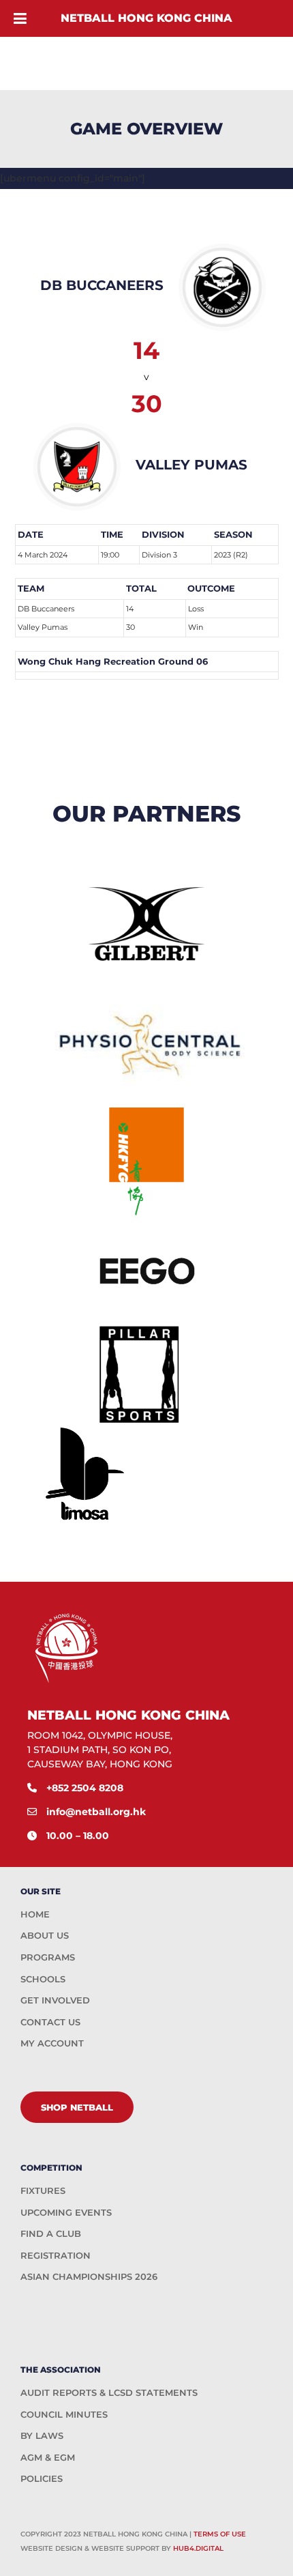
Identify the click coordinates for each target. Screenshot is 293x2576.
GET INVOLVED (55, 2000)
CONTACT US (50, 2022)
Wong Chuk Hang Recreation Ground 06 (113, 661)
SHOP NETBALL (77, 2107)
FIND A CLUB (51, 2233)
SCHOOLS (43, 1979)
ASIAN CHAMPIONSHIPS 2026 (89, 2276)
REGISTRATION (56, 2255)
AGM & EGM (48, 2457)
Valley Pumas (43, 627)
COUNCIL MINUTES (64, 2414)
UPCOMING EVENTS (66, 2212)
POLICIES (42, 2478)
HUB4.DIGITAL (198, 2548)
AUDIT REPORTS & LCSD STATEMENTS (109, 2392)
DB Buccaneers (46, 609)
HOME (35, 1914)
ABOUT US (45, 1935)
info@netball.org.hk (96, 1812)
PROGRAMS (48, 1957)
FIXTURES (43, 2190)
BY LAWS (42, 2435)
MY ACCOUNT (52, 2043)
